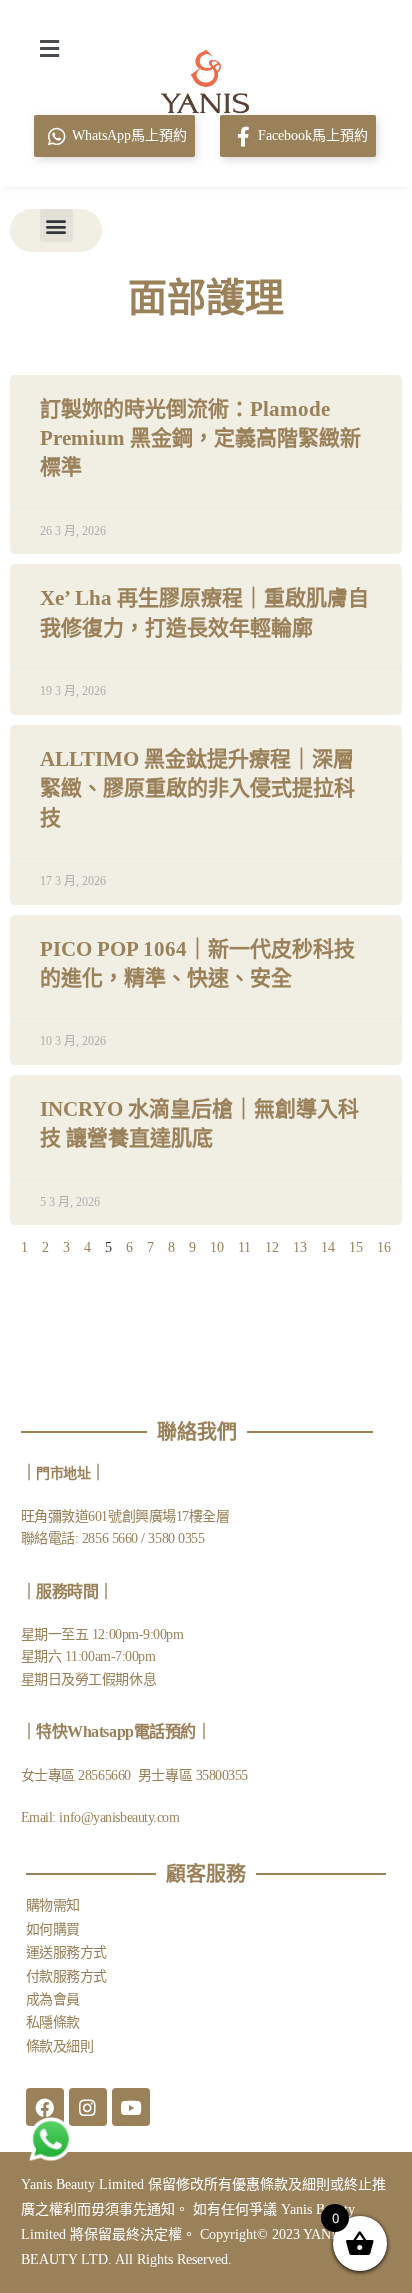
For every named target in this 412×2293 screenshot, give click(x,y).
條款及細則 (60, 2046)
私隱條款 (53, 2022)
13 (300, 1247)
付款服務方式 (66, 1976)
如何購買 (53, 1929)
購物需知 (53, 1905)
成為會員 (53, 1999)
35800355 (222, 1775)
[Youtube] (131, 2107)
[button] (49, 48)
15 (356, 1247)
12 (272, 1247)
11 (244, 1247)
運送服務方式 (66, 1952)
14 (328, 1247)
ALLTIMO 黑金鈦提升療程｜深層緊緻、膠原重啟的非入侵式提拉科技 (197, 788)
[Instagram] (88, 2107)
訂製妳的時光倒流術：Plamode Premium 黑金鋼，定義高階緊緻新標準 (200, 438)
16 (384, 1247)
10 (217, 1247)
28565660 (106, 1775)
